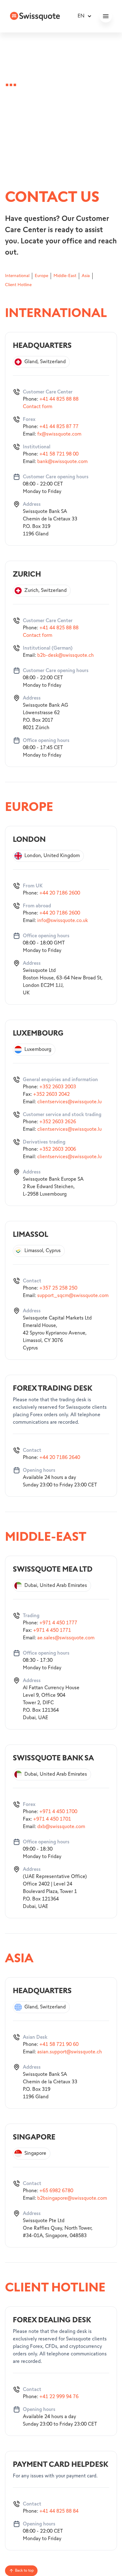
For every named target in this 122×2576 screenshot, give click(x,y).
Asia (86, 276)
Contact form (38, 407)
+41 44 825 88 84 (59, 2511)
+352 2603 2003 (58, 1087)
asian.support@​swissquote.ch (70, 2052)
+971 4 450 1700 (58, 1812)
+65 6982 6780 (56, 2191)
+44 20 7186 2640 (60, 1458)
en (81, 16)
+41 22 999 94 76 (59, 2397)
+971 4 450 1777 (58, 1623)
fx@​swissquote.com (59, 434)
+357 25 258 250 (58, 1288)
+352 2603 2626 (58, 1122)
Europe (41, 276)
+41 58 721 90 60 (59, 2044)
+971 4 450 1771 (52, 1630)
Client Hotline (18, 285)
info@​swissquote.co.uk (63, 921)
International (17, 276)
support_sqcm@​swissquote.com (73, 1296)
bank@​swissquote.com (62, 462)
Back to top (24, 2571)
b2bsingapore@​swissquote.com (72, 2198)
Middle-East (65, 276)
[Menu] (106, 16)
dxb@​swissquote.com (61, 1827)
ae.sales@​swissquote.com (66, 1638)
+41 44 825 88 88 (59, 399)
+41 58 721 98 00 (59, 454)
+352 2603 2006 (58, 1149)
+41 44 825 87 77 (59, 427)
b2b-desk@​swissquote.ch (66, 655)
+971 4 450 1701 (52, 1819)
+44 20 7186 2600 (60, 893)
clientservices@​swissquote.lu (69, 1102)
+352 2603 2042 (51, 1094)
